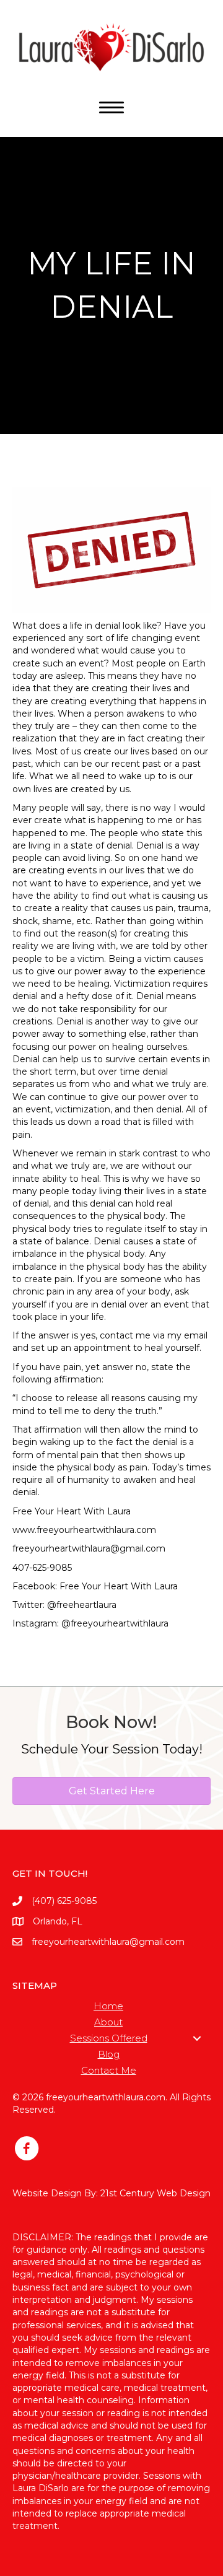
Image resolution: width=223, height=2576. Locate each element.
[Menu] (111, 108)
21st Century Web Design (155, 2193)
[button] (197, 2038)
